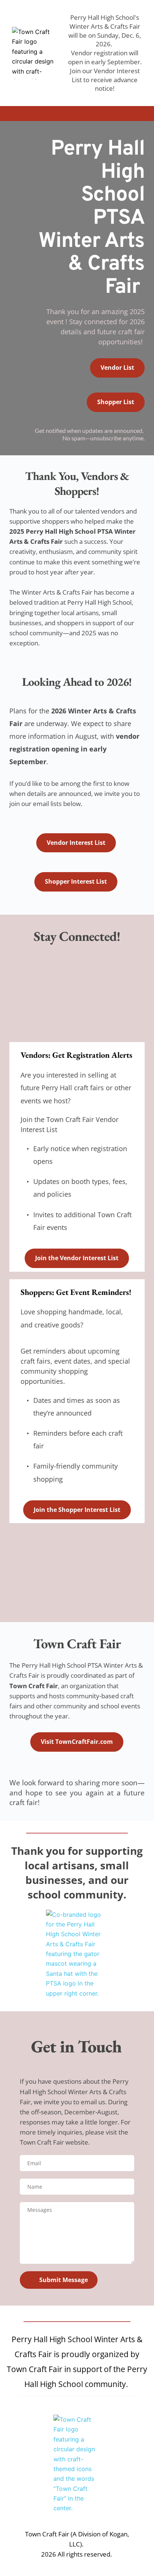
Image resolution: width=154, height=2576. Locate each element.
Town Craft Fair (42, 2142)
